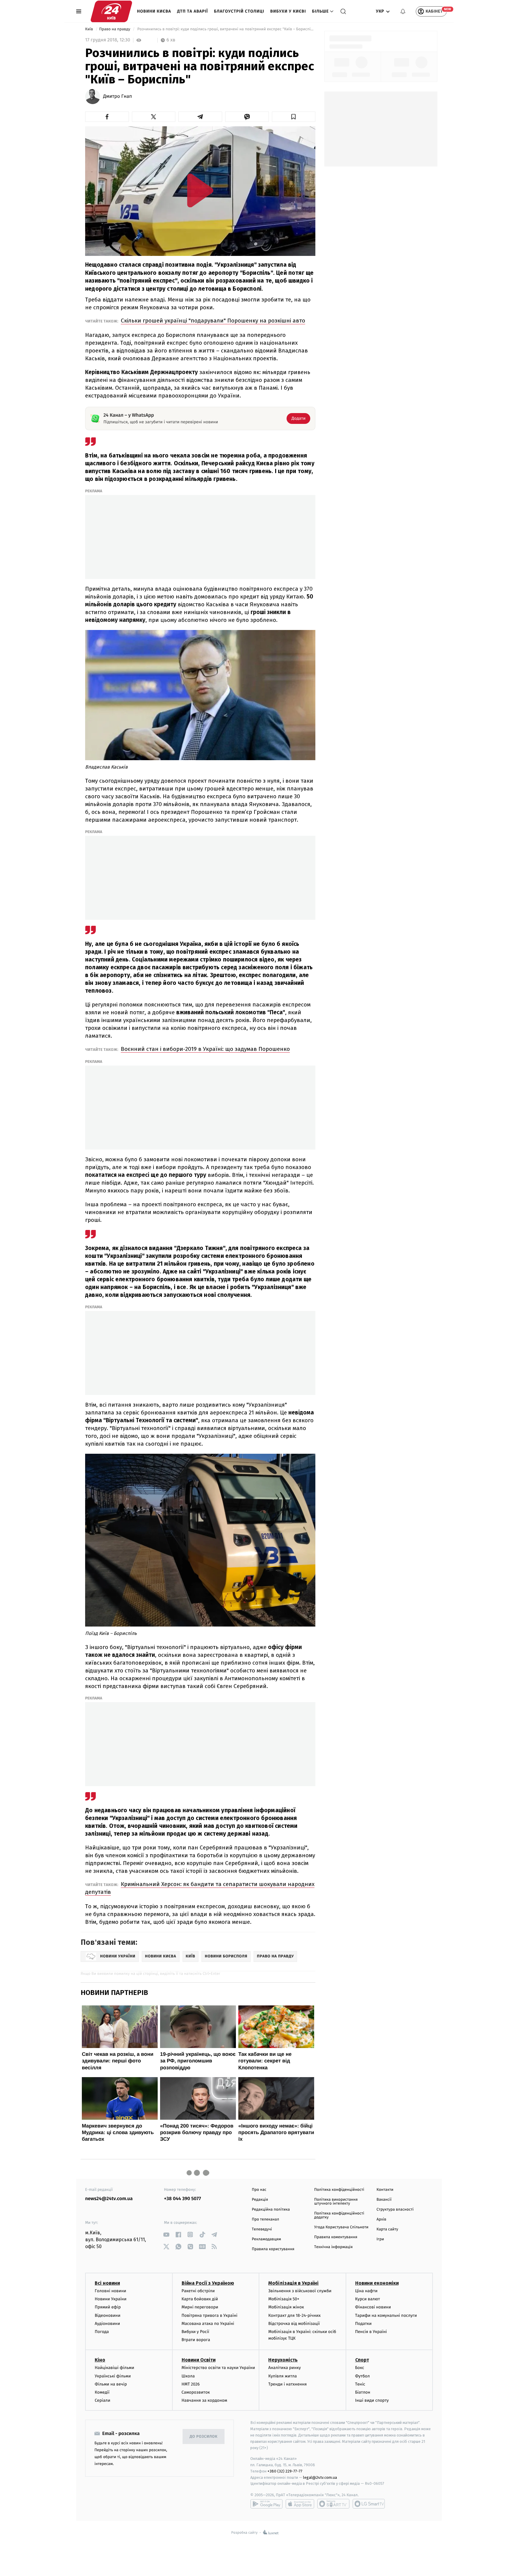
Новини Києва (154, 11)
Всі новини (107, 2283)
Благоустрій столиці (239, 11)
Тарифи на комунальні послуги (386, 2315)
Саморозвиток (196, 2392)
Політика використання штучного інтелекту (336, 2202)
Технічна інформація (333, 2247)
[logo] (111, 11)
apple (300, 2504)
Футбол (363, 2376)
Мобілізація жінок (286, 2307)
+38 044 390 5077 (182, 2199)
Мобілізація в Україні (293, 2283)
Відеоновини (108, 2315)
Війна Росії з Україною (208, 2283)
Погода (102, 2332)
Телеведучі (262, 2229)
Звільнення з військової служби (300, 2291)
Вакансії (384, 2200)
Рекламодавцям (266, 2239)
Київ (90, 29)
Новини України (111, 2299)
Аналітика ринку (284, 2368)
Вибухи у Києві (288, 11)
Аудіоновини (107, 2324)
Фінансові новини (373, 2307)
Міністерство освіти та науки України (218, 2368)
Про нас (259, 2190)
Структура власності (395, 2210)
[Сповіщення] (403, 11)
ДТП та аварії (193, 11)
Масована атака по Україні (208, 2324)
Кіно (100, 2360)
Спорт (362, 2360)
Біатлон (363, 2392)
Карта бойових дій (200, 2299)
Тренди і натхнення (287, 2384)
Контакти (385, 2190)
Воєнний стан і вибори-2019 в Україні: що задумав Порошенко (205, 1049)
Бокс (360, 2368)
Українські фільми (113, 2376)
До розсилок (204, 2437)
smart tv (333, 2504)
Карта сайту (387, 2229)
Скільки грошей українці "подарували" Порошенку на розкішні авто (213, 321)
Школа (188, 2376)
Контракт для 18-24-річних (294, 2315)
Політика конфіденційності (339, 2190)
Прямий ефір (108, 2307)
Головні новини (110, 2291)
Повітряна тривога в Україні (210, 2315)
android (266, 2504)
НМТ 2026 (191, 2384)
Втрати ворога (196, 2340)
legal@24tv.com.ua (320, 2477)
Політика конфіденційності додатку (339, 2215)
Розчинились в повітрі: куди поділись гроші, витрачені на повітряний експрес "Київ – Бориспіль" (226, 29)
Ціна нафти (366, 2291)
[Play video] (200, 190)
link (166, 2234)
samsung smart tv (369, 2504)
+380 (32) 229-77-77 (285, 2471)
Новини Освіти (199, 2360)
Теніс (360, 2384)
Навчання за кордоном (204, 2400)
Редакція (260, 2200)
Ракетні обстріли (198, 2291)
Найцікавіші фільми (115, 2368)
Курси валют (368, 2299)
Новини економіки (377, 2283)
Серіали (103, 2400)
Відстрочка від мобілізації (294, 2324)
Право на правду (115, 29)
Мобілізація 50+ (284, 2299)
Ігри (380, 2239)
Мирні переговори (200, 2307)
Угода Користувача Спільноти (341, 2227)
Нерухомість (283, 2360)
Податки (363, 2324)
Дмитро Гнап (118, 97)
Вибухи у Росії (195, 2332)
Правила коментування (336, 2237)
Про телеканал (265, 2219)
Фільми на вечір (111, 2384)
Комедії (102, 2392)
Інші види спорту (372, 2400)
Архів (381, 2219)
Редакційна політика (271, 2210)
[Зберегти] (294, 117)
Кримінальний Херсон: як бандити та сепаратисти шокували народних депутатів (200, 1888)
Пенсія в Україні (371, 2332)
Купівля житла (283, 2376)
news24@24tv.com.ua (109, 2199)
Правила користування (273, 2249)
